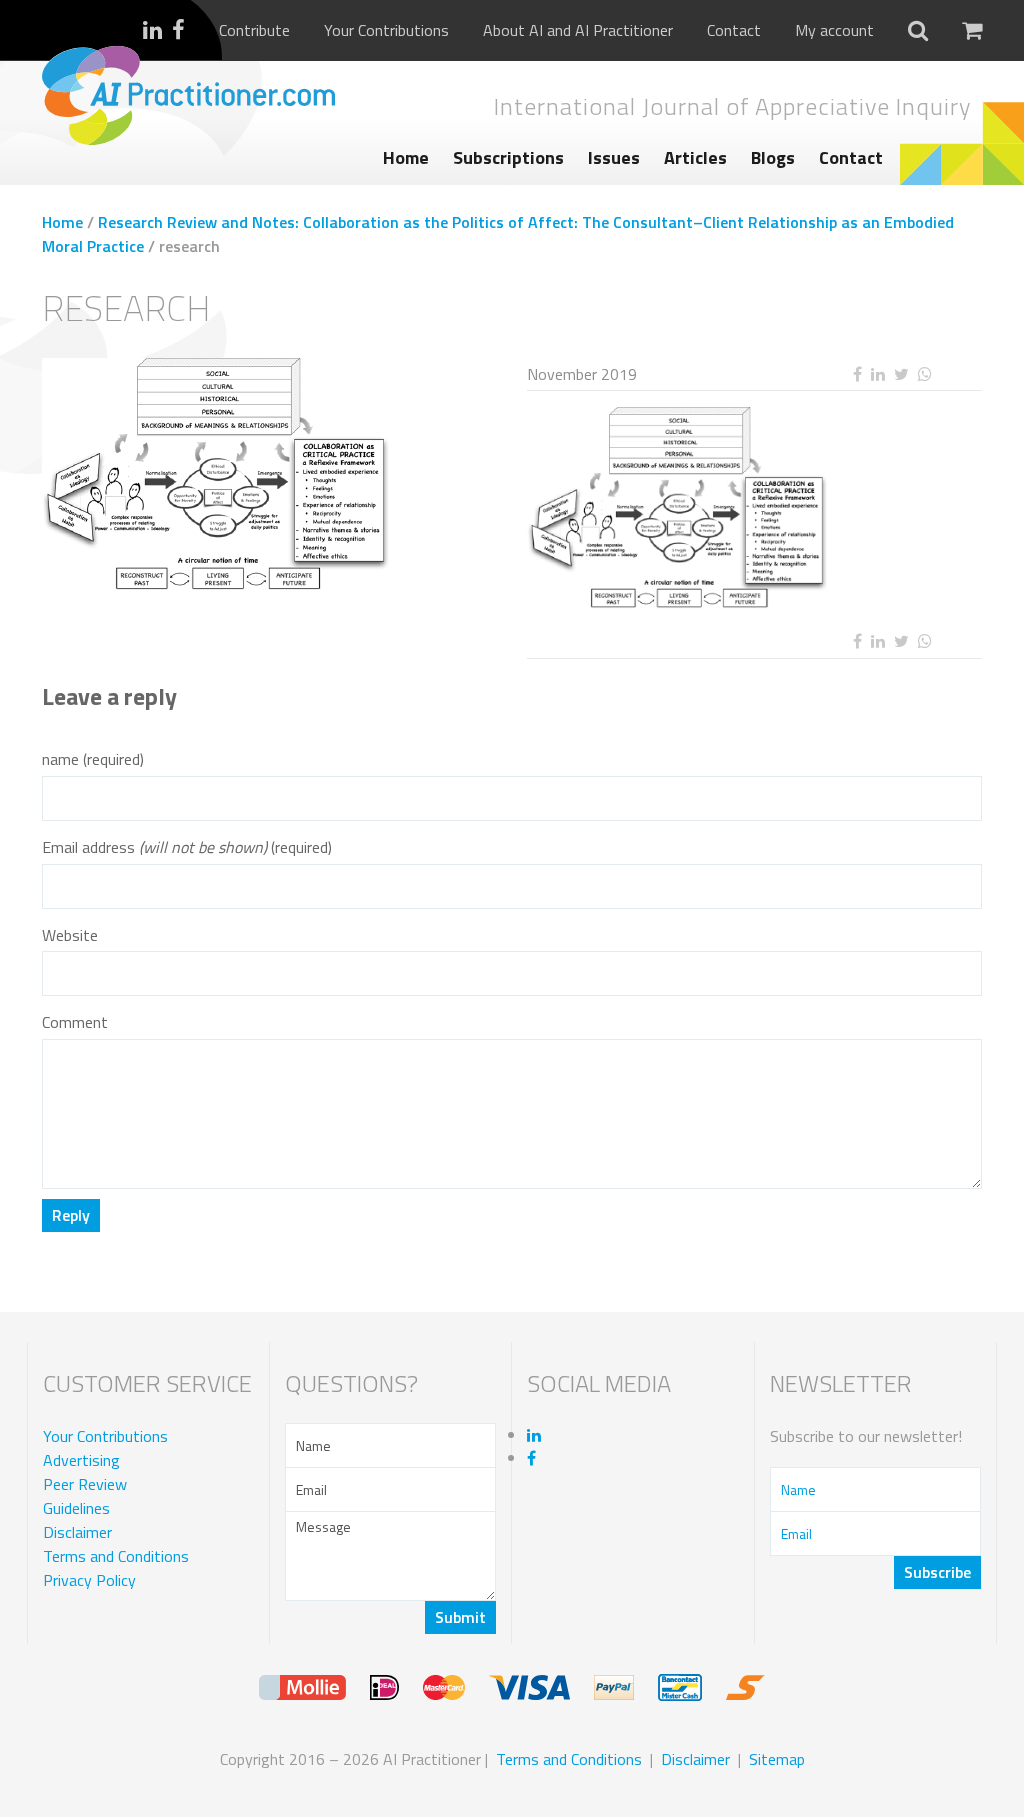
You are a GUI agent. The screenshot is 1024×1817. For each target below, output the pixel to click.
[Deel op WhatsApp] (924, 374)
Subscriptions (508, 157)
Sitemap (777, 1759)
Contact (734, 30)
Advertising (81, 1460)
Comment (75, 1022)
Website (70, 935)
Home (406, 157)
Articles (695, 157)
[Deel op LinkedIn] (877, 374)
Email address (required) (187, 847)
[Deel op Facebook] (857, 374)
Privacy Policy (89, 1580)
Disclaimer (77, 1532)
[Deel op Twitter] (901, 374)
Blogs (773, 157)
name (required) (93, 759)
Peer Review (85, 1484)
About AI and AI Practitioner (578, 30)
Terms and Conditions (116, 1556)
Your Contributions (386, 30)
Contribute (254, 30)
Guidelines (76, 1508)
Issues (614, 157)
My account (834, 30)
